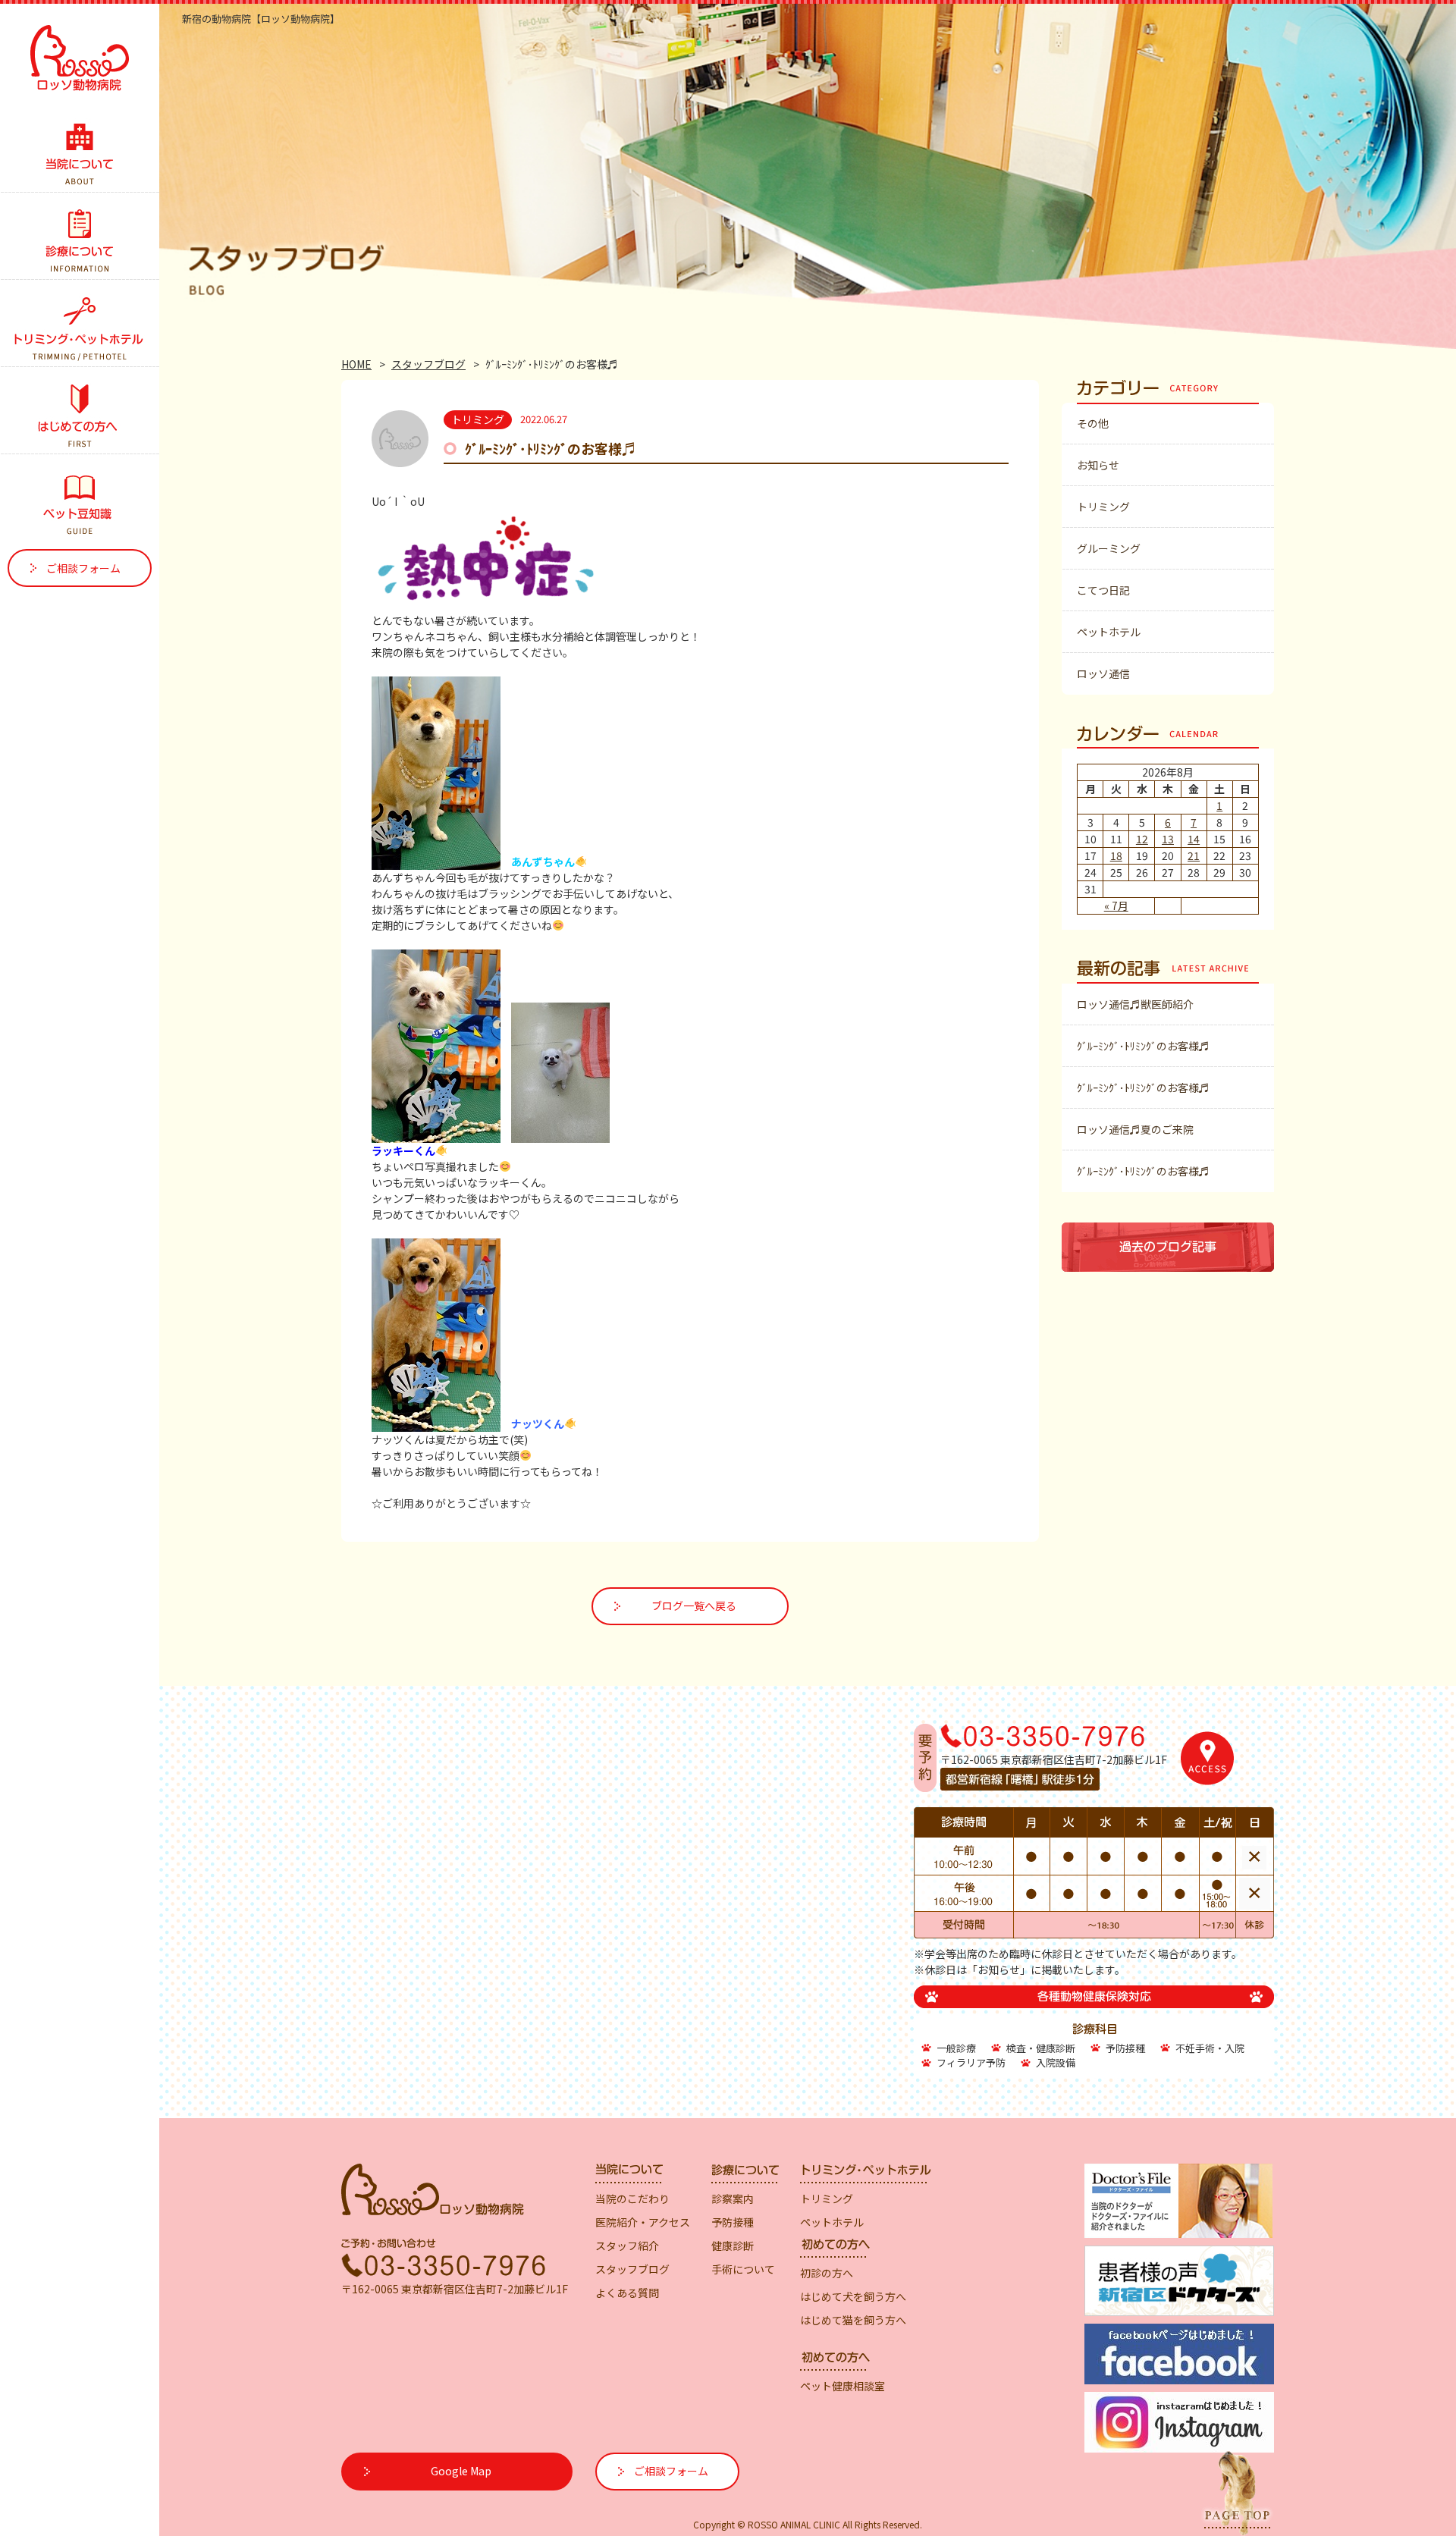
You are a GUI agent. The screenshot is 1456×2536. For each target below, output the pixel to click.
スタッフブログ (428, 364)
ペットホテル (1109, 632)
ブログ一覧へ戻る (694, 1605)
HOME (356, 364)
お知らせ (1098, 465)
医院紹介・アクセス (643, 2222)
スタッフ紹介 (627, 2246)
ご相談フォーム (83, 568)
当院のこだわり (632, 2199)
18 (1116, 855)
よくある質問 (627, 2293)
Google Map (461, 2471)
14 (1194, 839)
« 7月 (1116, 905)
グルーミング (1109, 548)
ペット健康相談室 (843, 2386)
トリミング (1103, 507)
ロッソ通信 (1103, 673)
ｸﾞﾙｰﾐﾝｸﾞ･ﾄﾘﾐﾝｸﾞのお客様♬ (1143, 1046)
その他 (1093, 423)
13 (1168, 839)
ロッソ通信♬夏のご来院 (1135, 1129)
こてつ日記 (1103, 590)
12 (1142, 839)
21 (1194, 855)
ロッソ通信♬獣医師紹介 (1135, 1004)
